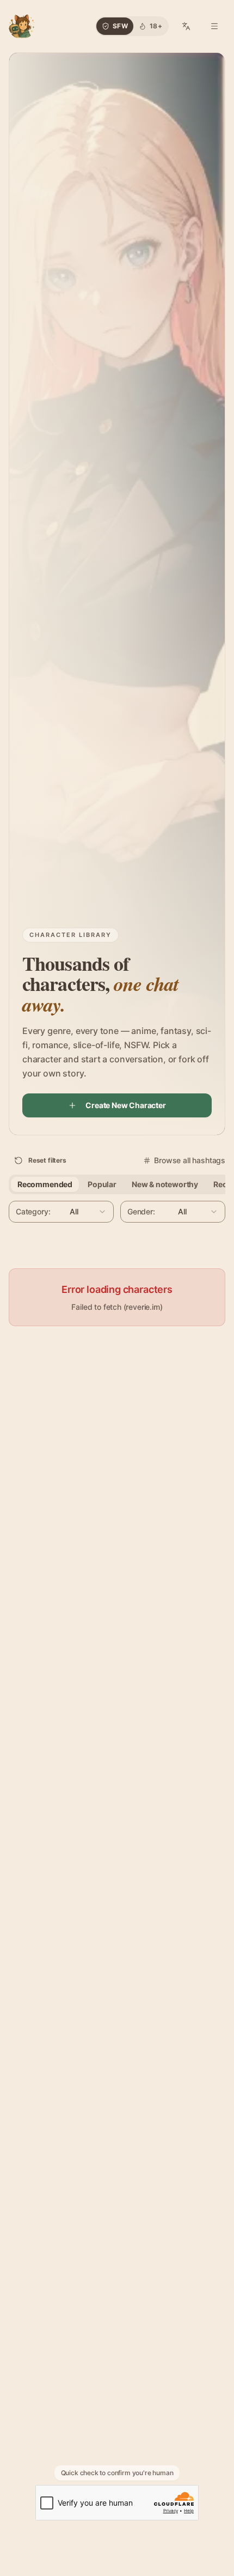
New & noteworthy (165, 1184)
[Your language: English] (186, 26)
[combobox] (61, 1212)
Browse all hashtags (190, 1160)
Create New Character (125, 1105)
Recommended (45, 1184)
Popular (102, 1184)
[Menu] (214, 26)
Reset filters (47, 1160)
